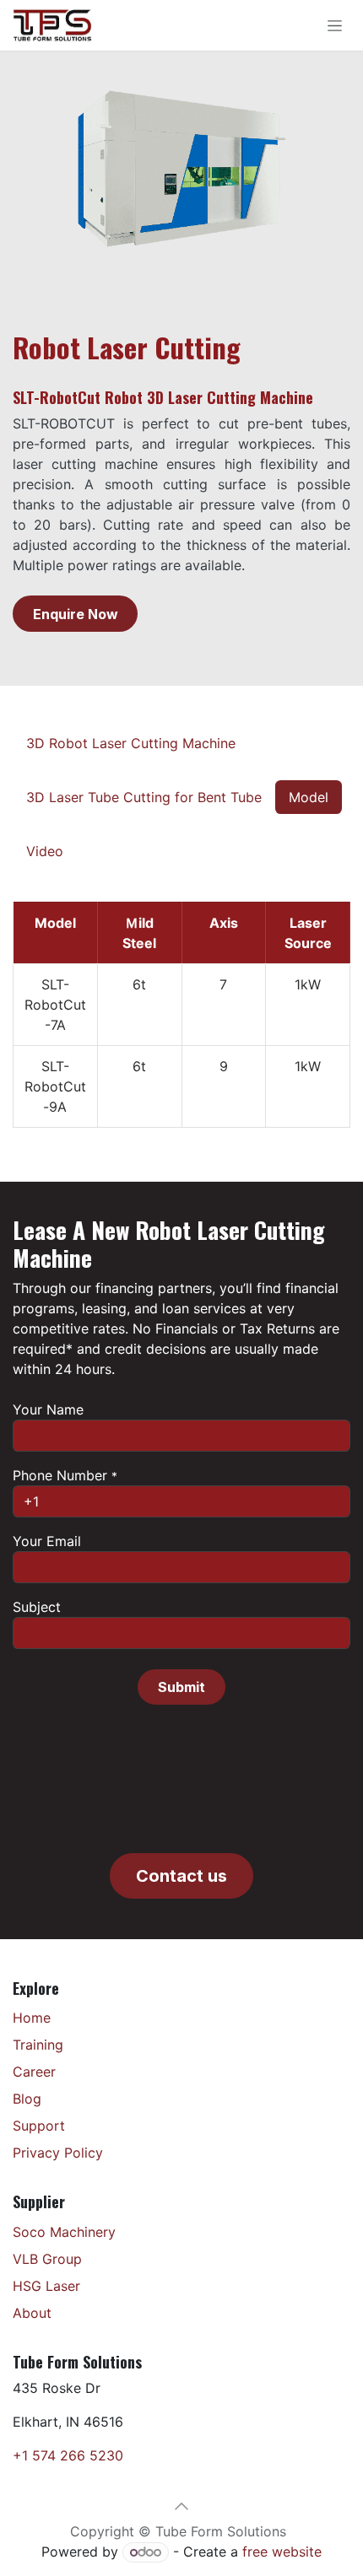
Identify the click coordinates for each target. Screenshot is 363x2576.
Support (39, 2126)
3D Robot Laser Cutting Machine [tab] (131, 743)
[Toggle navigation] (335, 26)
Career (34, 2072)
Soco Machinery (64, 2232)
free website (282, 2552)
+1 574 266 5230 (68, 2455)
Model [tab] (309, 797)
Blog (27, 2099)
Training (38, 2045)
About (32, 2313)
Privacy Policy (58, 2153)
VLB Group (47, 2259)
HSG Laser (46, 2286)
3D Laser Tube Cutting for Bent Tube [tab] (144, 797)
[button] (181, 1687)
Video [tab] (45, 851)
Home (32, 2018)
